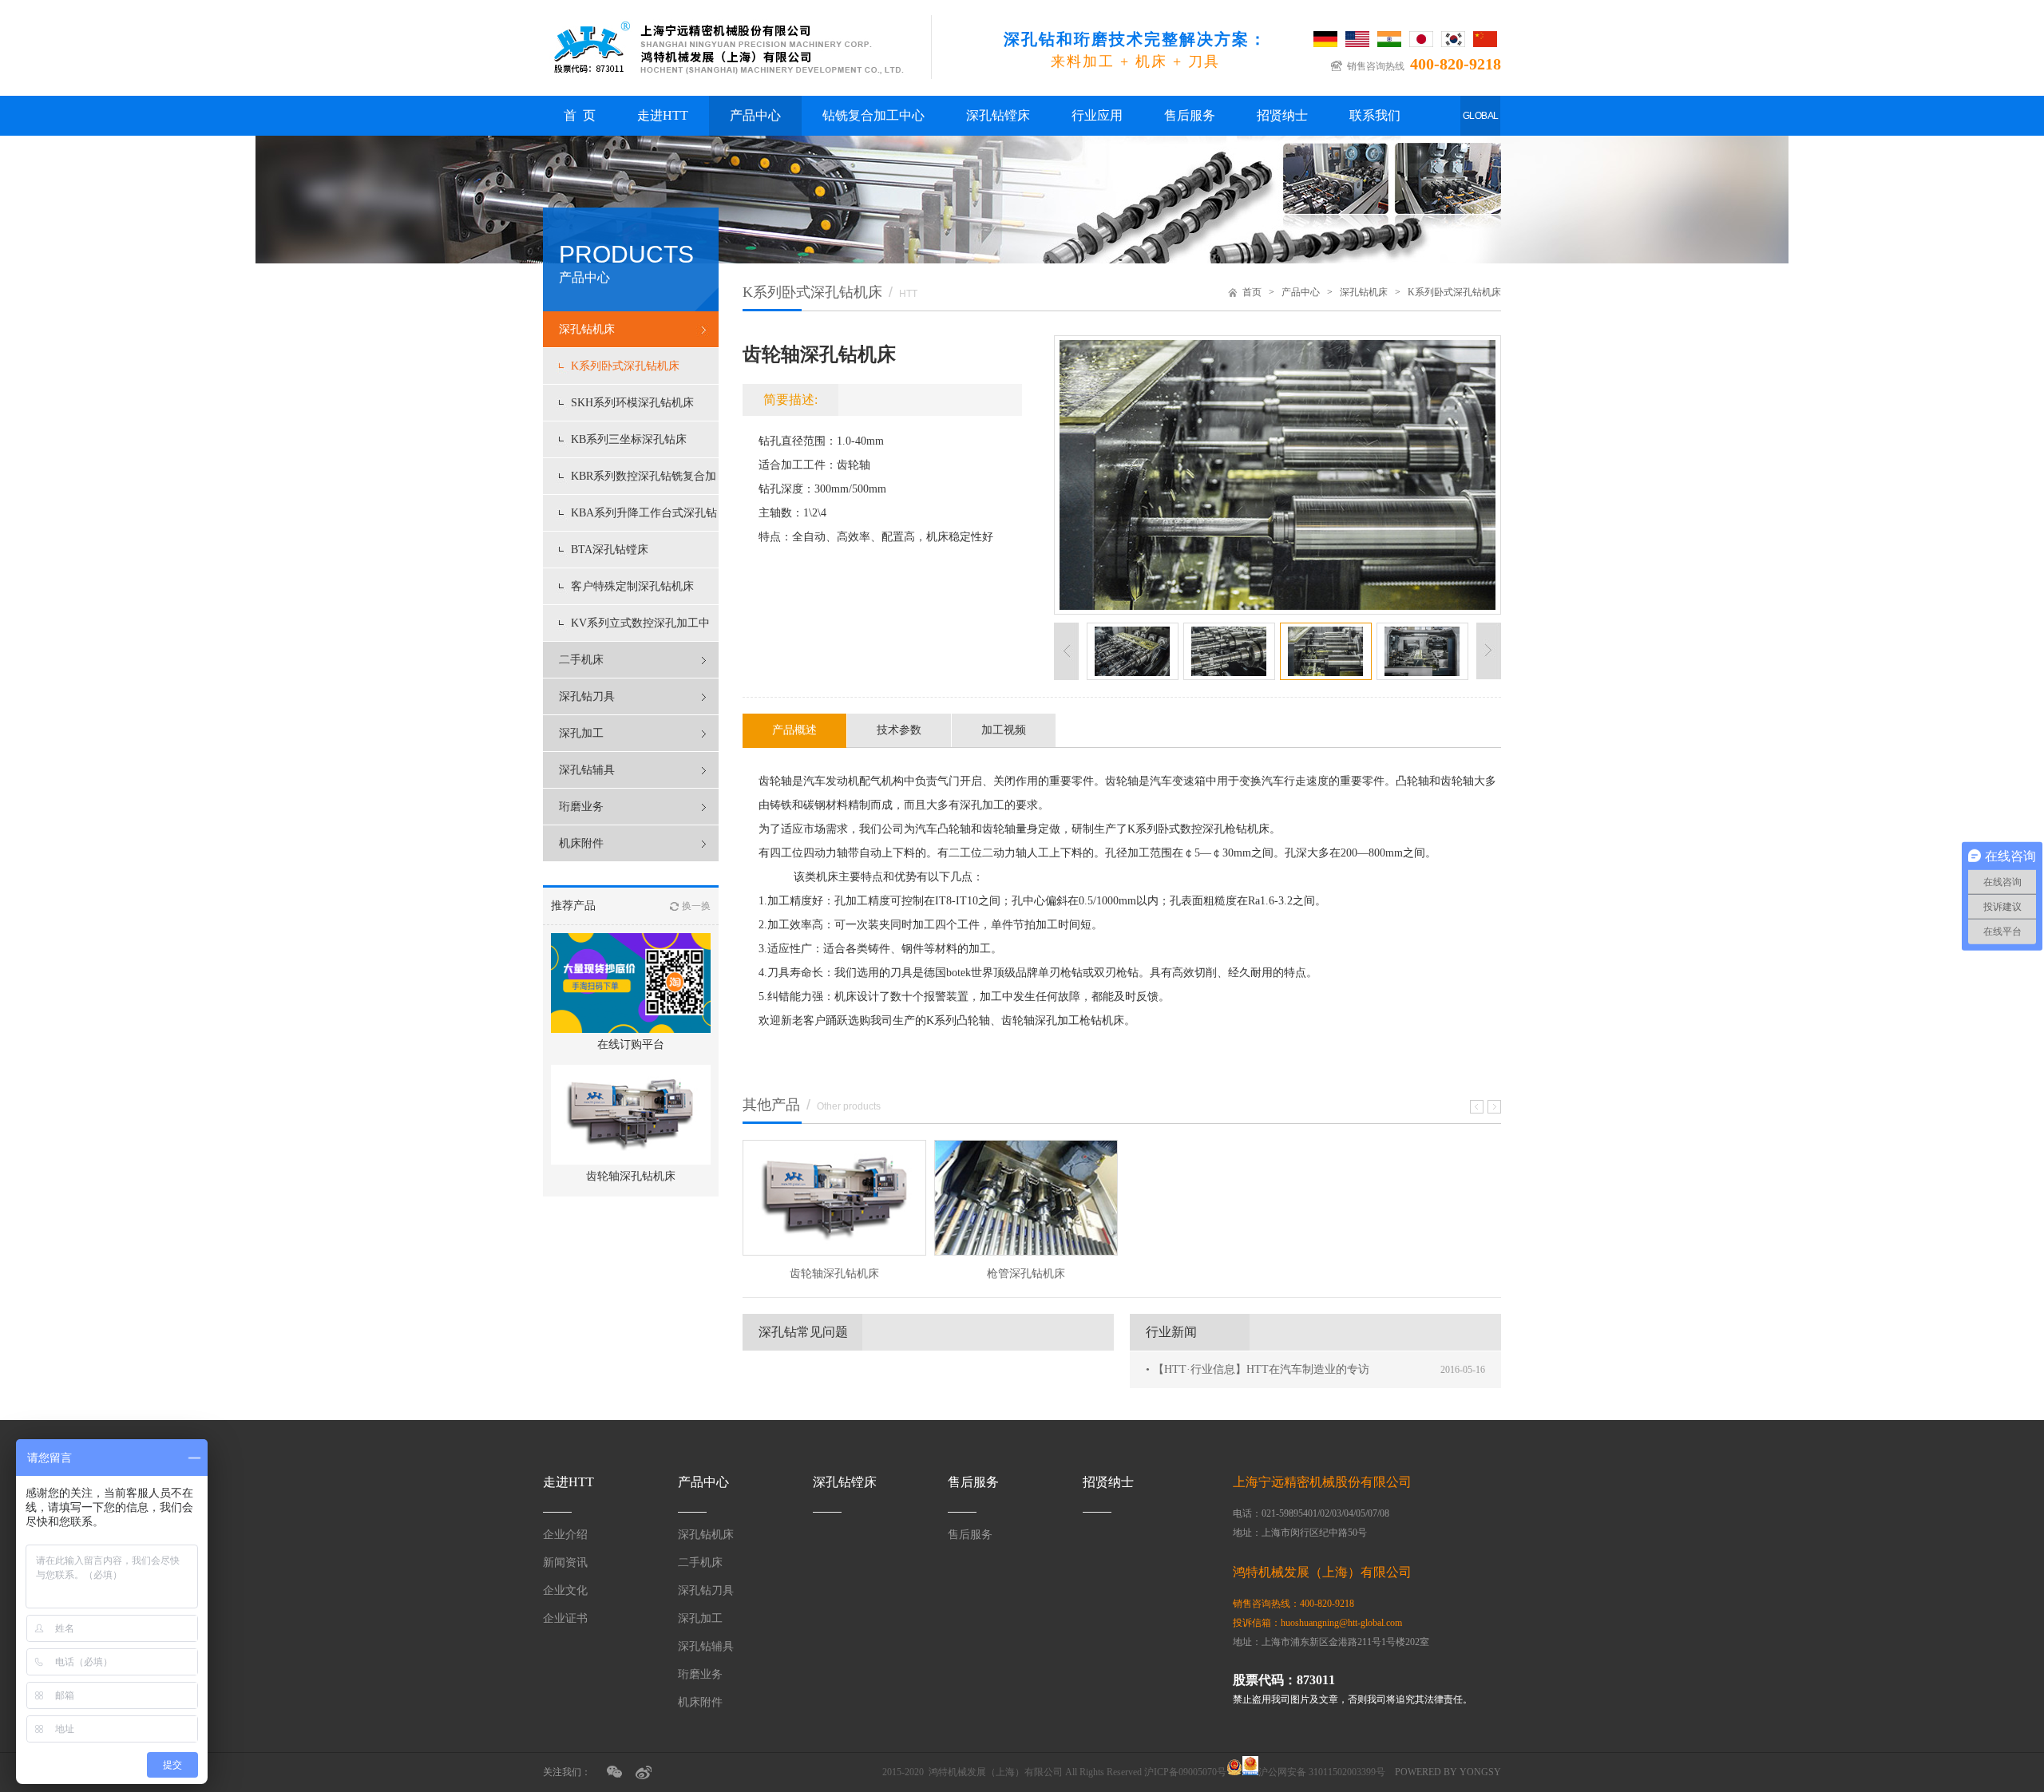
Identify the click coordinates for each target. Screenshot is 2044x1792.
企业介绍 (565, 1535)
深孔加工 (581, 733)
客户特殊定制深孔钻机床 (632, 586)
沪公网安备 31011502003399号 (1322, 1772)
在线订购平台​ (631, 1044)
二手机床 (581, 660)
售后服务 (1190, 115)
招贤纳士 (1282, 115)
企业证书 (565, 1618)
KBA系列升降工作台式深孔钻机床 (644, 519)
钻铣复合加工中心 (873, 115)
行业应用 (1097, 115)
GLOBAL (1481, 116)
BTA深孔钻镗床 (610, 550)
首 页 (580, 115)
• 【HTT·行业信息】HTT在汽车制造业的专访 (1258, 1369)
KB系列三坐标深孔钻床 (629, 439)
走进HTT (663, 115)
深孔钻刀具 (587, 696)
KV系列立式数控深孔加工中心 (640, 629)
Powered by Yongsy (1448, 1772)
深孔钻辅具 (587, 770)
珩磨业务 (581, 807)
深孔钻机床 (587, 329)
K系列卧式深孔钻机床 (625, 366)
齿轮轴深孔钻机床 (631, 1176)
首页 (1252, 292)
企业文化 (565, 1590)
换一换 (696, 906)
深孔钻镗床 (998, 115)
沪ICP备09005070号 (1185, 1772)
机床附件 (581, 843)
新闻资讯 (565, 1563)
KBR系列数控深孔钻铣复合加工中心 (644, 482)
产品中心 (755, 115)
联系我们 (1375, 115)
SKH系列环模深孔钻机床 (632, 403)
